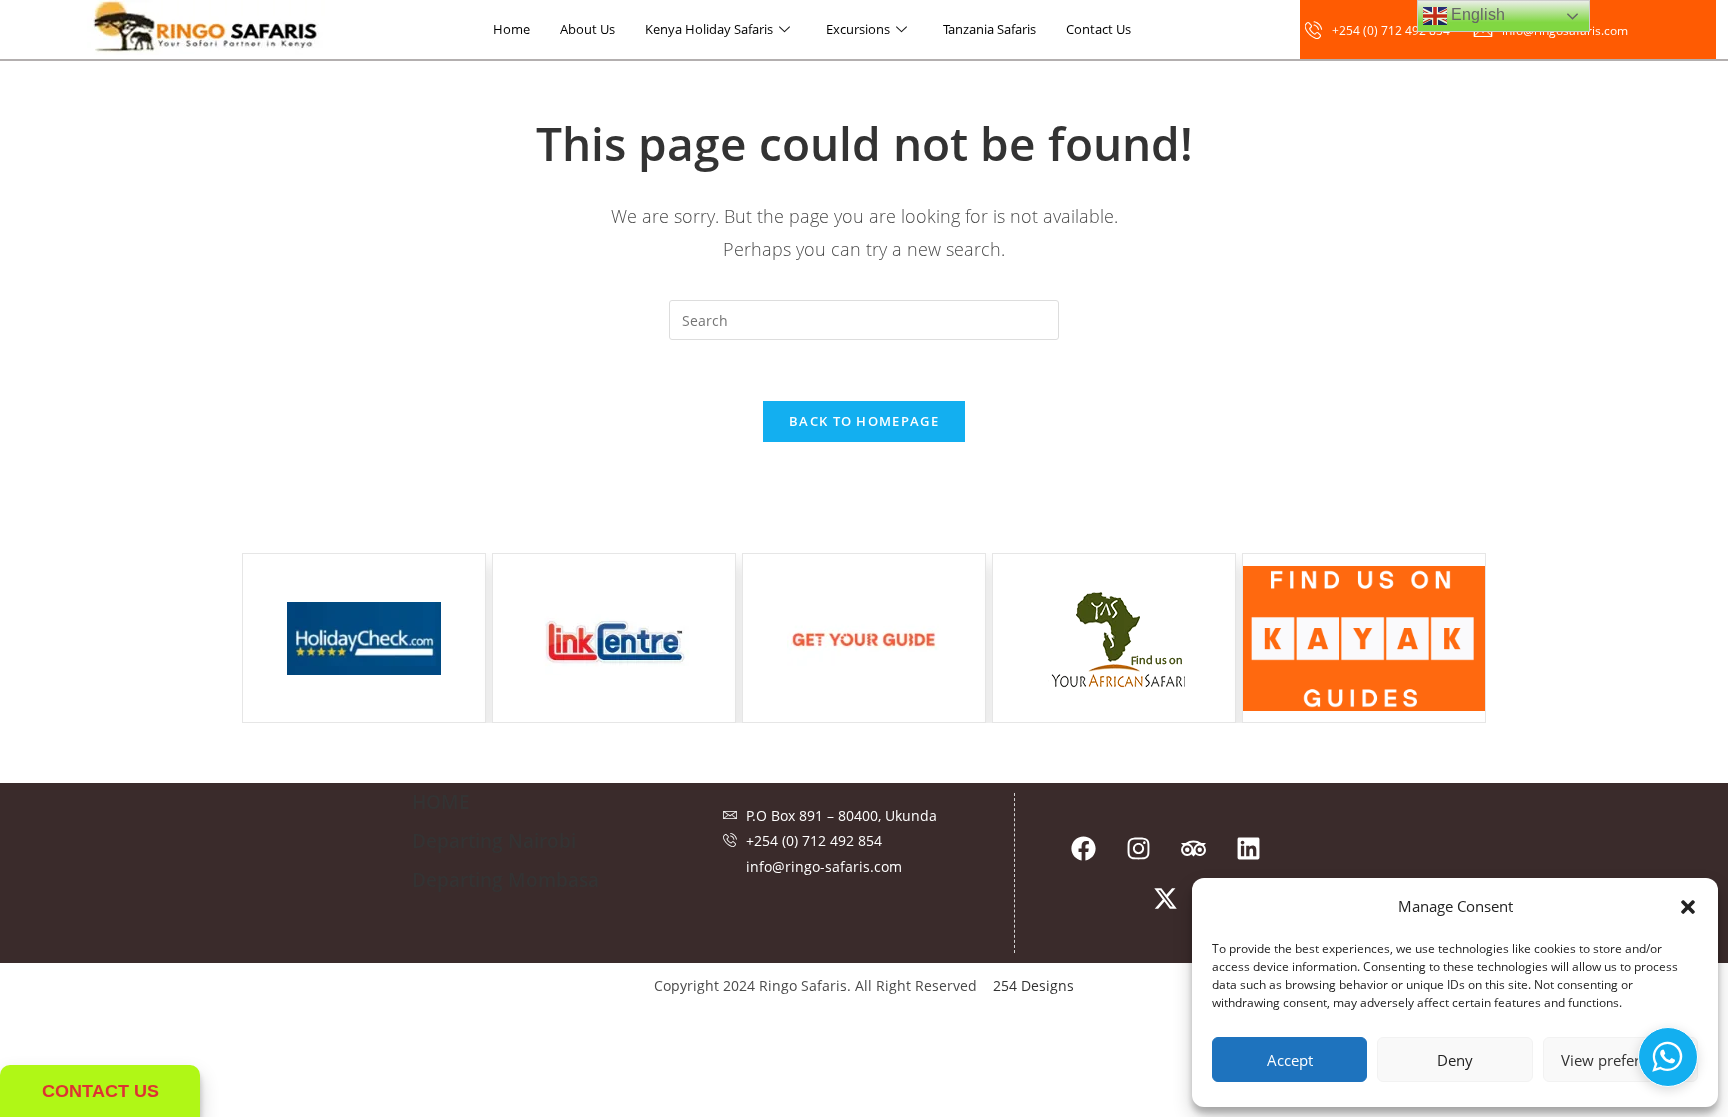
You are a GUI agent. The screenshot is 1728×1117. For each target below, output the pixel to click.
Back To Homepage (864, 421)
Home (511, 29)
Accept (1290, 1060)
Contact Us (1098, 29)
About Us (587, 29)
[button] (1688, 907)
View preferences (1620, 1060)
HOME (441, 802)
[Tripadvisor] (1193, 848)
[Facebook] (1083, 848)
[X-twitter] (1166, 898)
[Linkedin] (1248, 848)
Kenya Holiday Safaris (709, 29)
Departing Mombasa (505, 880)
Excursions (858, 29)
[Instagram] (1138, 848)
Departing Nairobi (494, 841)
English (1476, 14)
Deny (1455, 1060)
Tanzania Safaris (989, 29)
